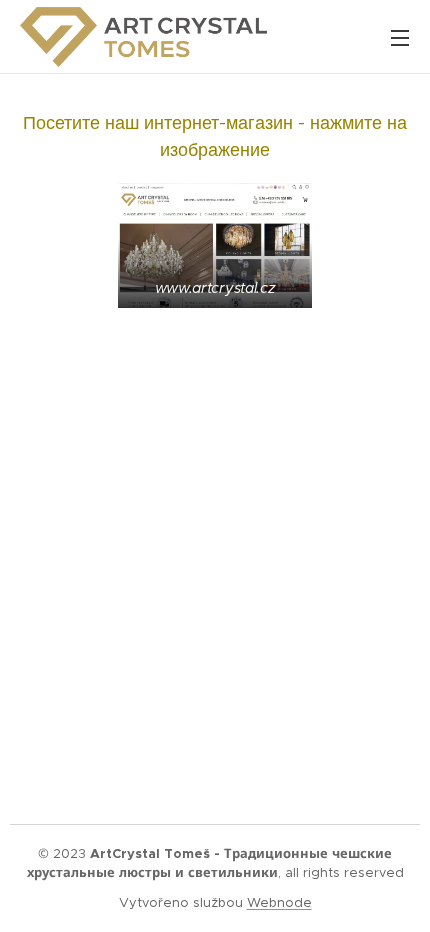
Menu (400, 37)
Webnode (279, 902)
